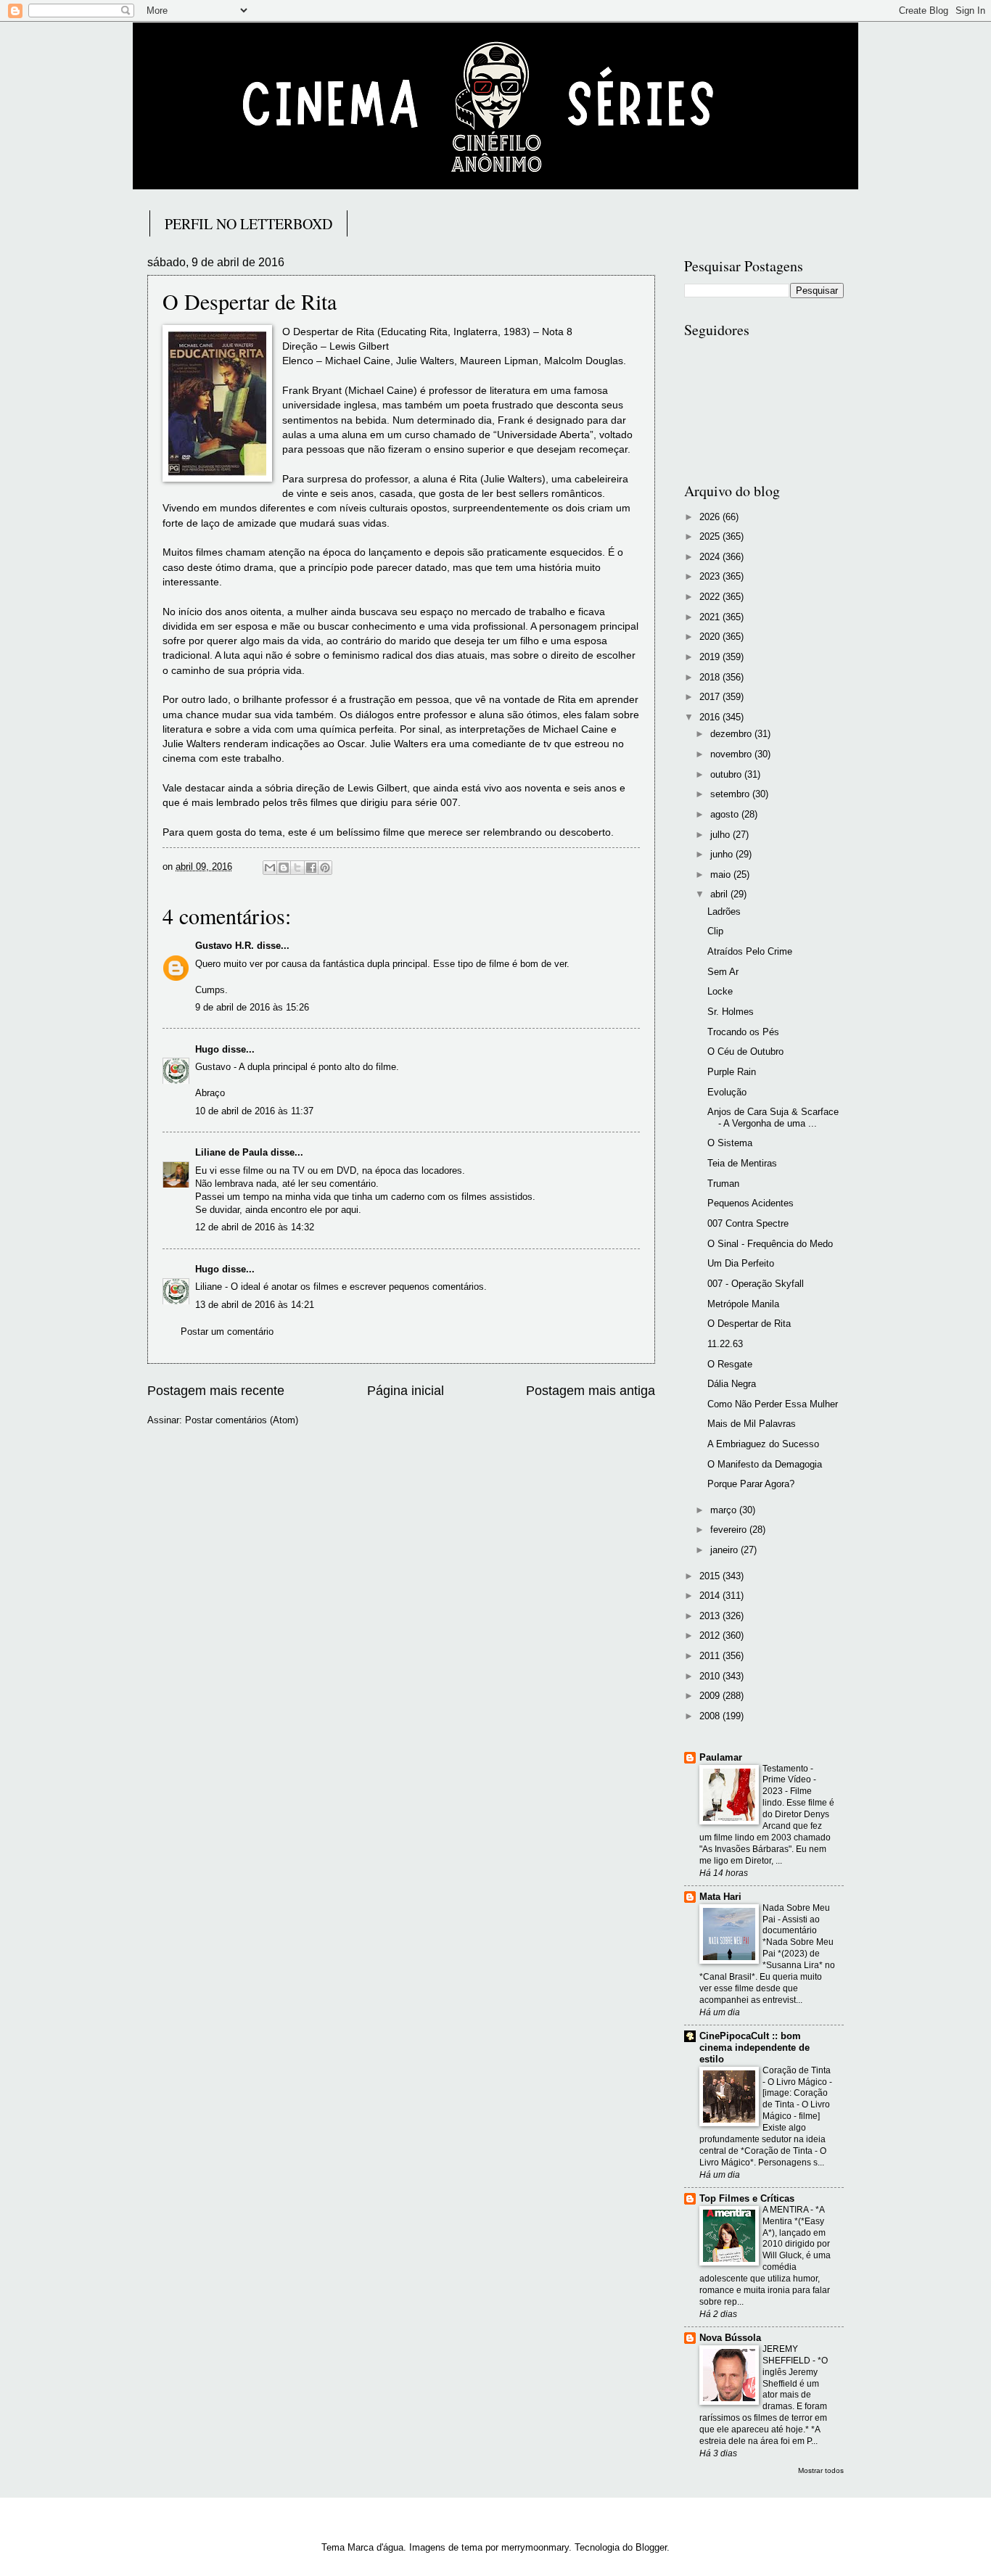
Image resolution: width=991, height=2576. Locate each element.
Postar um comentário (227, 1332)
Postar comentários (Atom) (242, 1420)
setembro (731, 794)
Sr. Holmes (731, 1012)
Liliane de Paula (231, 1152)
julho (721, 835)
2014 (711, 1596)
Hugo (207, 1049)
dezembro (732, 734)
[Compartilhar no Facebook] (311, 868)
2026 (711, 517)
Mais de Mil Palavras (752, 1424)
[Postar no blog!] (284, 868)
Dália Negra (732, 1384)
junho (723, 854)
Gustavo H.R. (225, 946)
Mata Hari (720, 1897)
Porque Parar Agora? (751, 1484)
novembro (732, 754)
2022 (711, 597)
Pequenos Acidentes (751, 1203)
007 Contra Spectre (748, 1223)
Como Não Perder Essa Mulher (773, 1404)
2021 (711, 617)
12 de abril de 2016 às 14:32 (255, 1227)
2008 (711, 1716)
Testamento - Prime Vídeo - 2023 (789, 1780)
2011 (711, 1656)
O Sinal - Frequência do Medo (770, 1244)
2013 (711, 1616)
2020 (711, 637)
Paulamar (721, 1757)
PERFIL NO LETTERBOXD (248, 224)
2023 (711, 576)
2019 (711, 657)
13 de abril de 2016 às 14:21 (255, 1305)
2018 (711, 677)
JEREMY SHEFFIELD (788, 2355)
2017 (711, 697)
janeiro (725, 1550)
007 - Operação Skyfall (756, 1284)
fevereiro (730, 1530)
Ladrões (724, 912)
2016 (711, 717)
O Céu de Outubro (745, 1052)
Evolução (727, 1092)
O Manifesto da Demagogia (765, 1464)
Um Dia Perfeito (741, 1263)
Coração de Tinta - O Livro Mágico (797, 2076)
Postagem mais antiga (591, 1391)
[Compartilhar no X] (297, 868)
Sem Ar (723, 972)
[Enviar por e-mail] (270, 868)
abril (720, 894)
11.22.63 (725, 1344)
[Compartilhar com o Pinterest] (325, 868)
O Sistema (730, 1143)
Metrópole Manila (743, 1304)
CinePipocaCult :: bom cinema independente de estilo (754, 2048)
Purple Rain (732, 1072)
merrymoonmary (535, 2547)
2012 (711, 1635)
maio (722, 875)
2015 (711, 1576)
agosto (726, 814)
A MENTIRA (786, 2210)
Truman (723, 1184)
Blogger (651, 2547)
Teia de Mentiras (742, 1163)
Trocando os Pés (743, 1032)
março (725, 1510)
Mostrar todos (821, 2470)
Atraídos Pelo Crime (750, 951)
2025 (711, 536)
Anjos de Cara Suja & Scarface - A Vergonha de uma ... (773, 1117)
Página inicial (406, 1391)
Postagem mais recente (216, 1391)
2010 (711, 1676)
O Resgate (730, 1364)
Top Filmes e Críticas (747, 2198)
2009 (711, 1696)
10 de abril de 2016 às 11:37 (254, 1111)
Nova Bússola (730, 2338)
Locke (720, 991)
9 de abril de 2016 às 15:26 (252, 1007)
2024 (711, 557)
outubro (727, 774)
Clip (715, 931)
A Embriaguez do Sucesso (763, 1444)
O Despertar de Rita (749, 1324)
